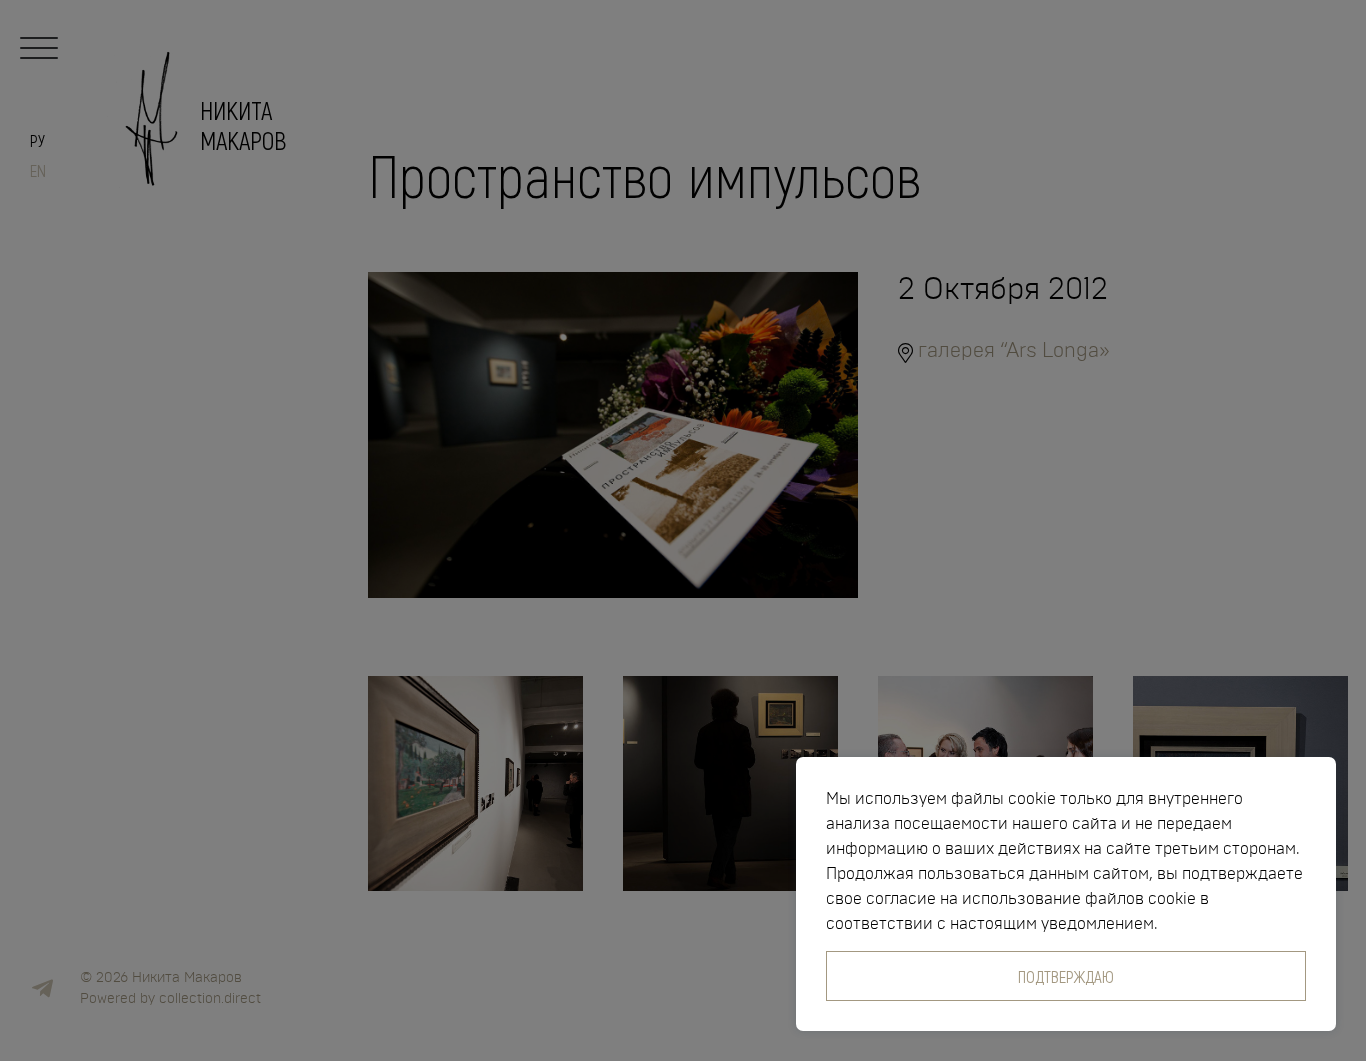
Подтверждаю (1066, 976)
